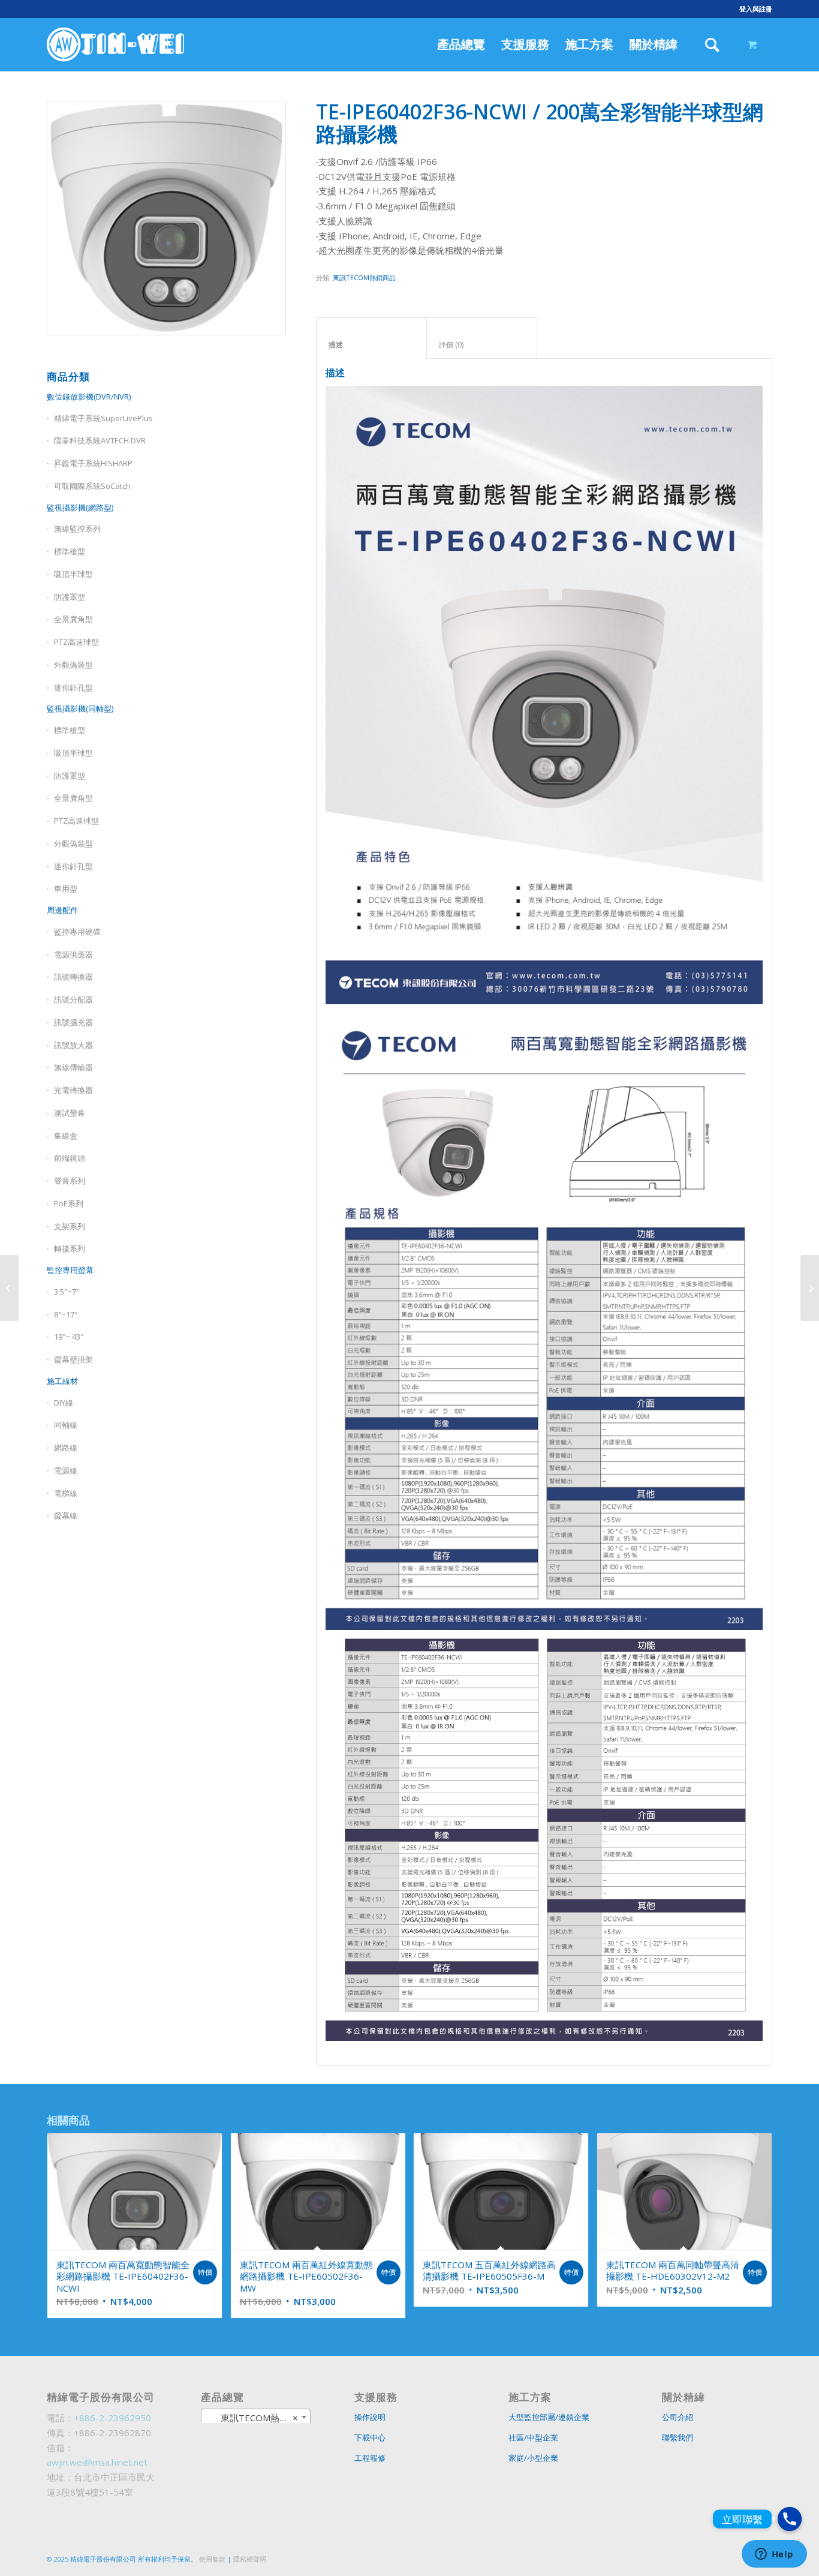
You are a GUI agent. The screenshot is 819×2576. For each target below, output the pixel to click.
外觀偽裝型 (73, 665)
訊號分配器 (73, 999)
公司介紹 (678, 2417)
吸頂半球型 (73, 574)
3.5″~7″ (67, 1292)
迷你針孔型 (73, 687)
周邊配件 (62, 910)
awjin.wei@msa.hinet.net (97, 2462)
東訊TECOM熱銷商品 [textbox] (256, 2418)
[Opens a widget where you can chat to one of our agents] (774, 2555)
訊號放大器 (73, 1045)
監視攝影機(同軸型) (80, 708)
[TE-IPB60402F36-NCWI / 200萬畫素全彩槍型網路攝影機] (9, 1288)
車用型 (66, 888)
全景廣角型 (73, 619)
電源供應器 (73, 954)
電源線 (66, 1470)
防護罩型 (70, 597)
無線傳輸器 (73, 1067)
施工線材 (62, 1381)
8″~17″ (66, 1314)
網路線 (66, 1448)
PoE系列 (69, 1203)
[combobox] (256, 2417)
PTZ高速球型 (76, 642)
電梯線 (66, 1493)
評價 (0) (482, 345)
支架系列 (70, 1226)
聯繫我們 (678, 2437)
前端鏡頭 (70, 1158)
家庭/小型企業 (533, 2458)
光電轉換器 (73, 1090)
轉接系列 (70, 1248)
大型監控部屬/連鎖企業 (549, 2417)
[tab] (371, 338)
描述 (372, 345)
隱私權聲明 (250, 2559)
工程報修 (370, 2458)
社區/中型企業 (533, 2437)
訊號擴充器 (73, 1022)
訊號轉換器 (73, 977)
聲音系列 (70, 1181)
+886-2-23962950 (112, 2418)
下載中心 (370, 2437)
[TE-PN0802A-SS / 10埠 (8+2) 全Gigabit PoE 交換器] (810, 1288)
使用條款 (212, 2559)
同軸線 (66, 1425)
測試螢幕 (70, 1113)
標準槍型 (70, 730)
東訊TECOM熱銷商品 (364, 277)
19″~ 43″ (69, 1337)
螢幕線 (66, 1515)
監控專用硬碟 (77, 932)
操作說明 (370, 2417)
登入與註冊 (756, 9)
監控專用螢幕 (70, 1270)
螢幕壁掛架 (73, 1359)
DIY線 (64, 1403)
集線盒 (66, 1136)
